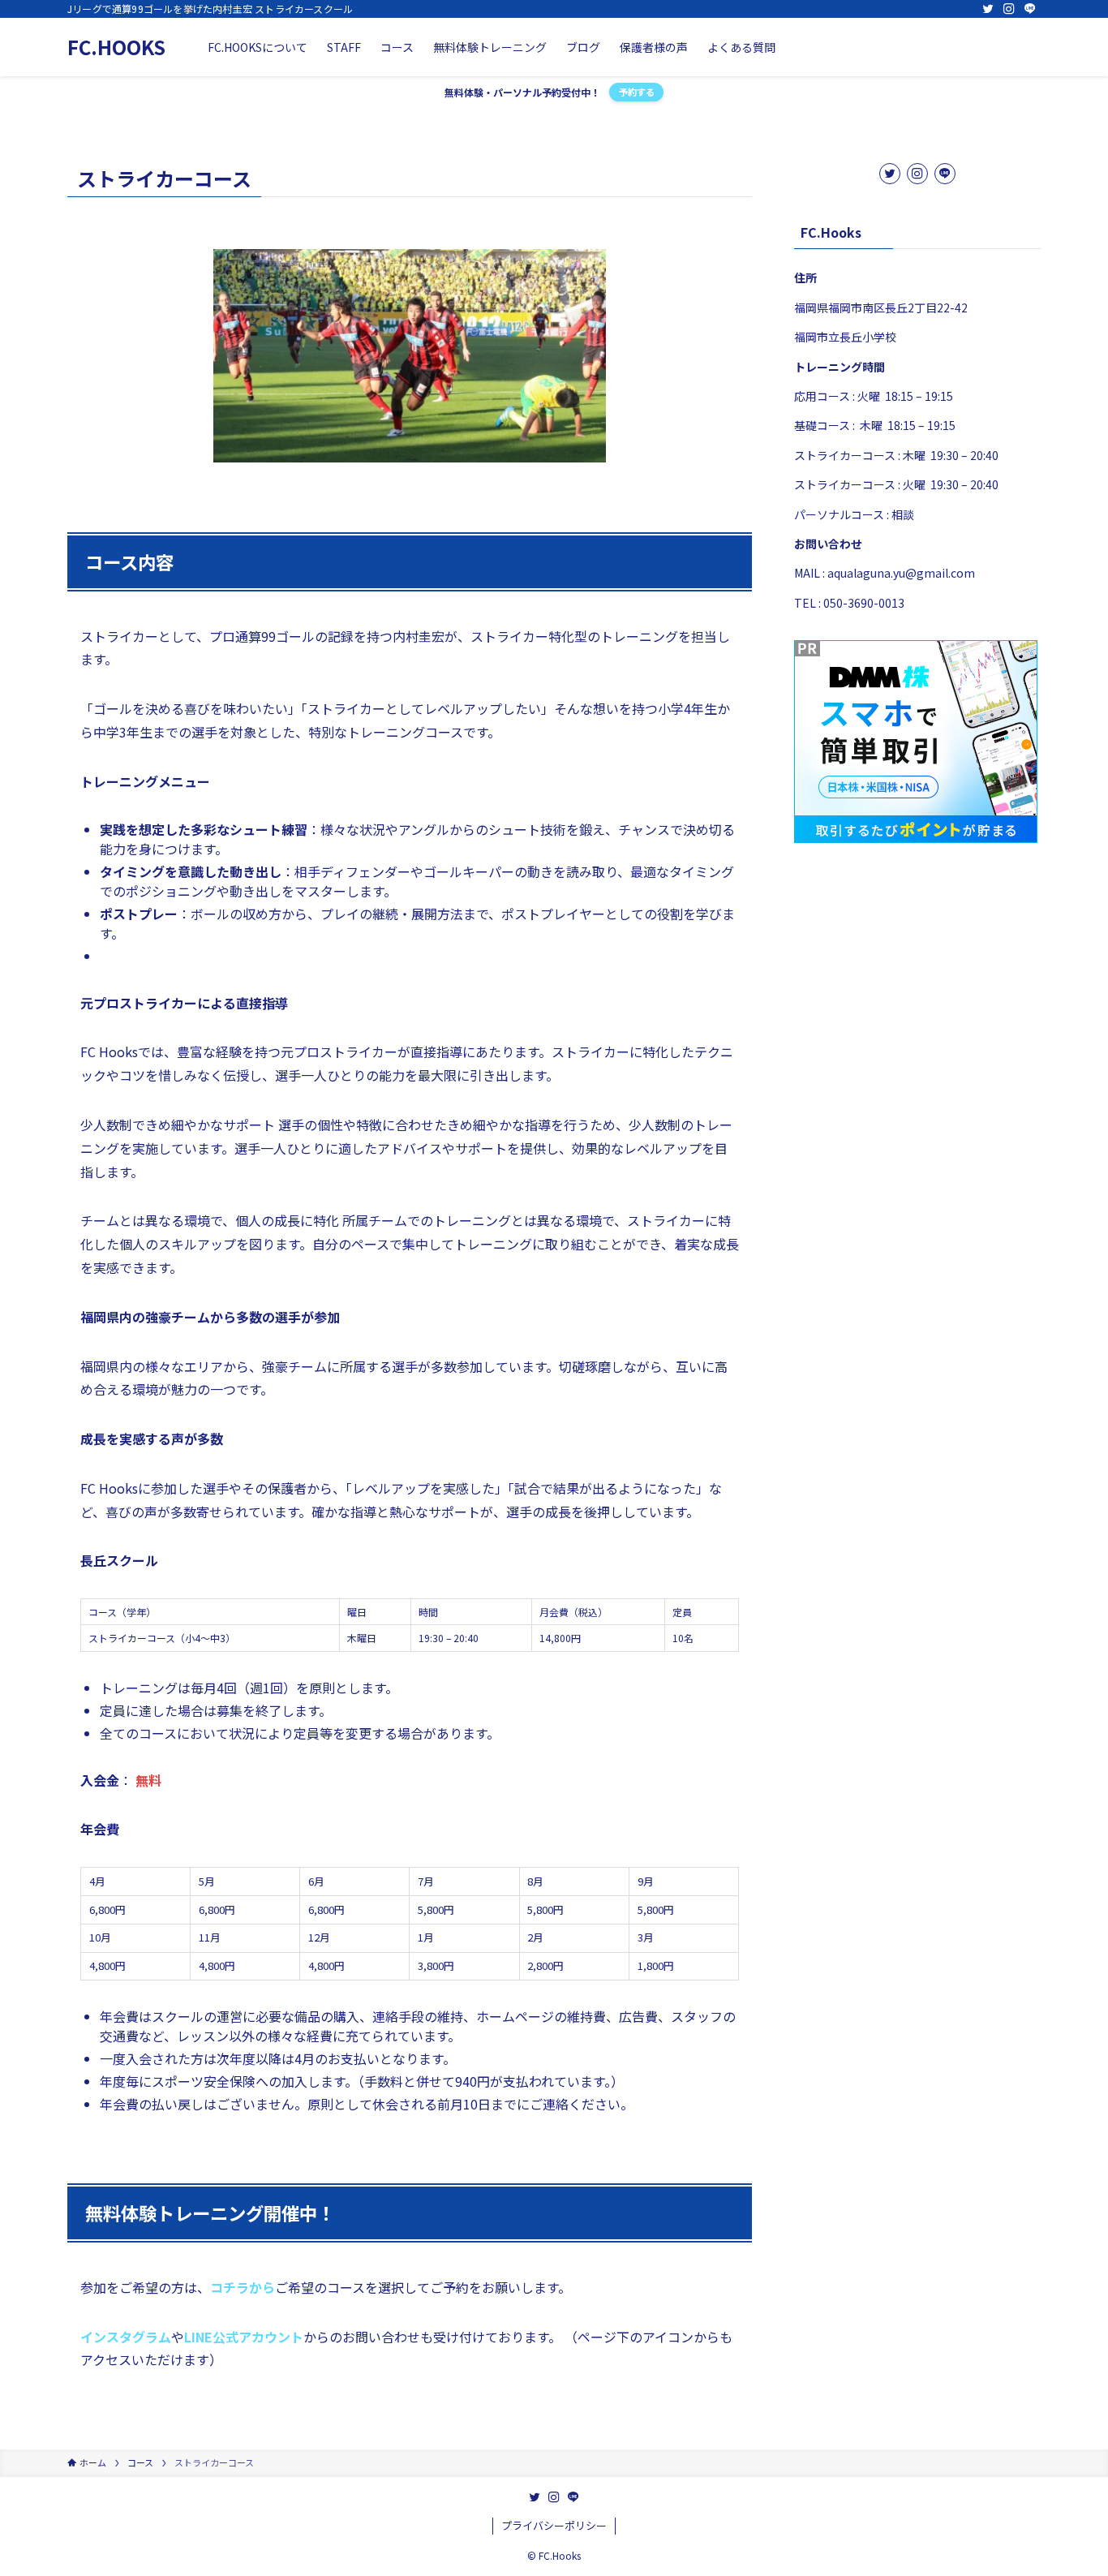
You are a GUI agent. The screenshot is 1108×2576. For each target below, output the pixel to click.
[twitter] (988, 9)
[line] (1030, 9)
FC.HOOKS (116, 47)
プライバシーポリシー (554, 2525)
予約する (637, 92)
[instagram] (1009, 9)
